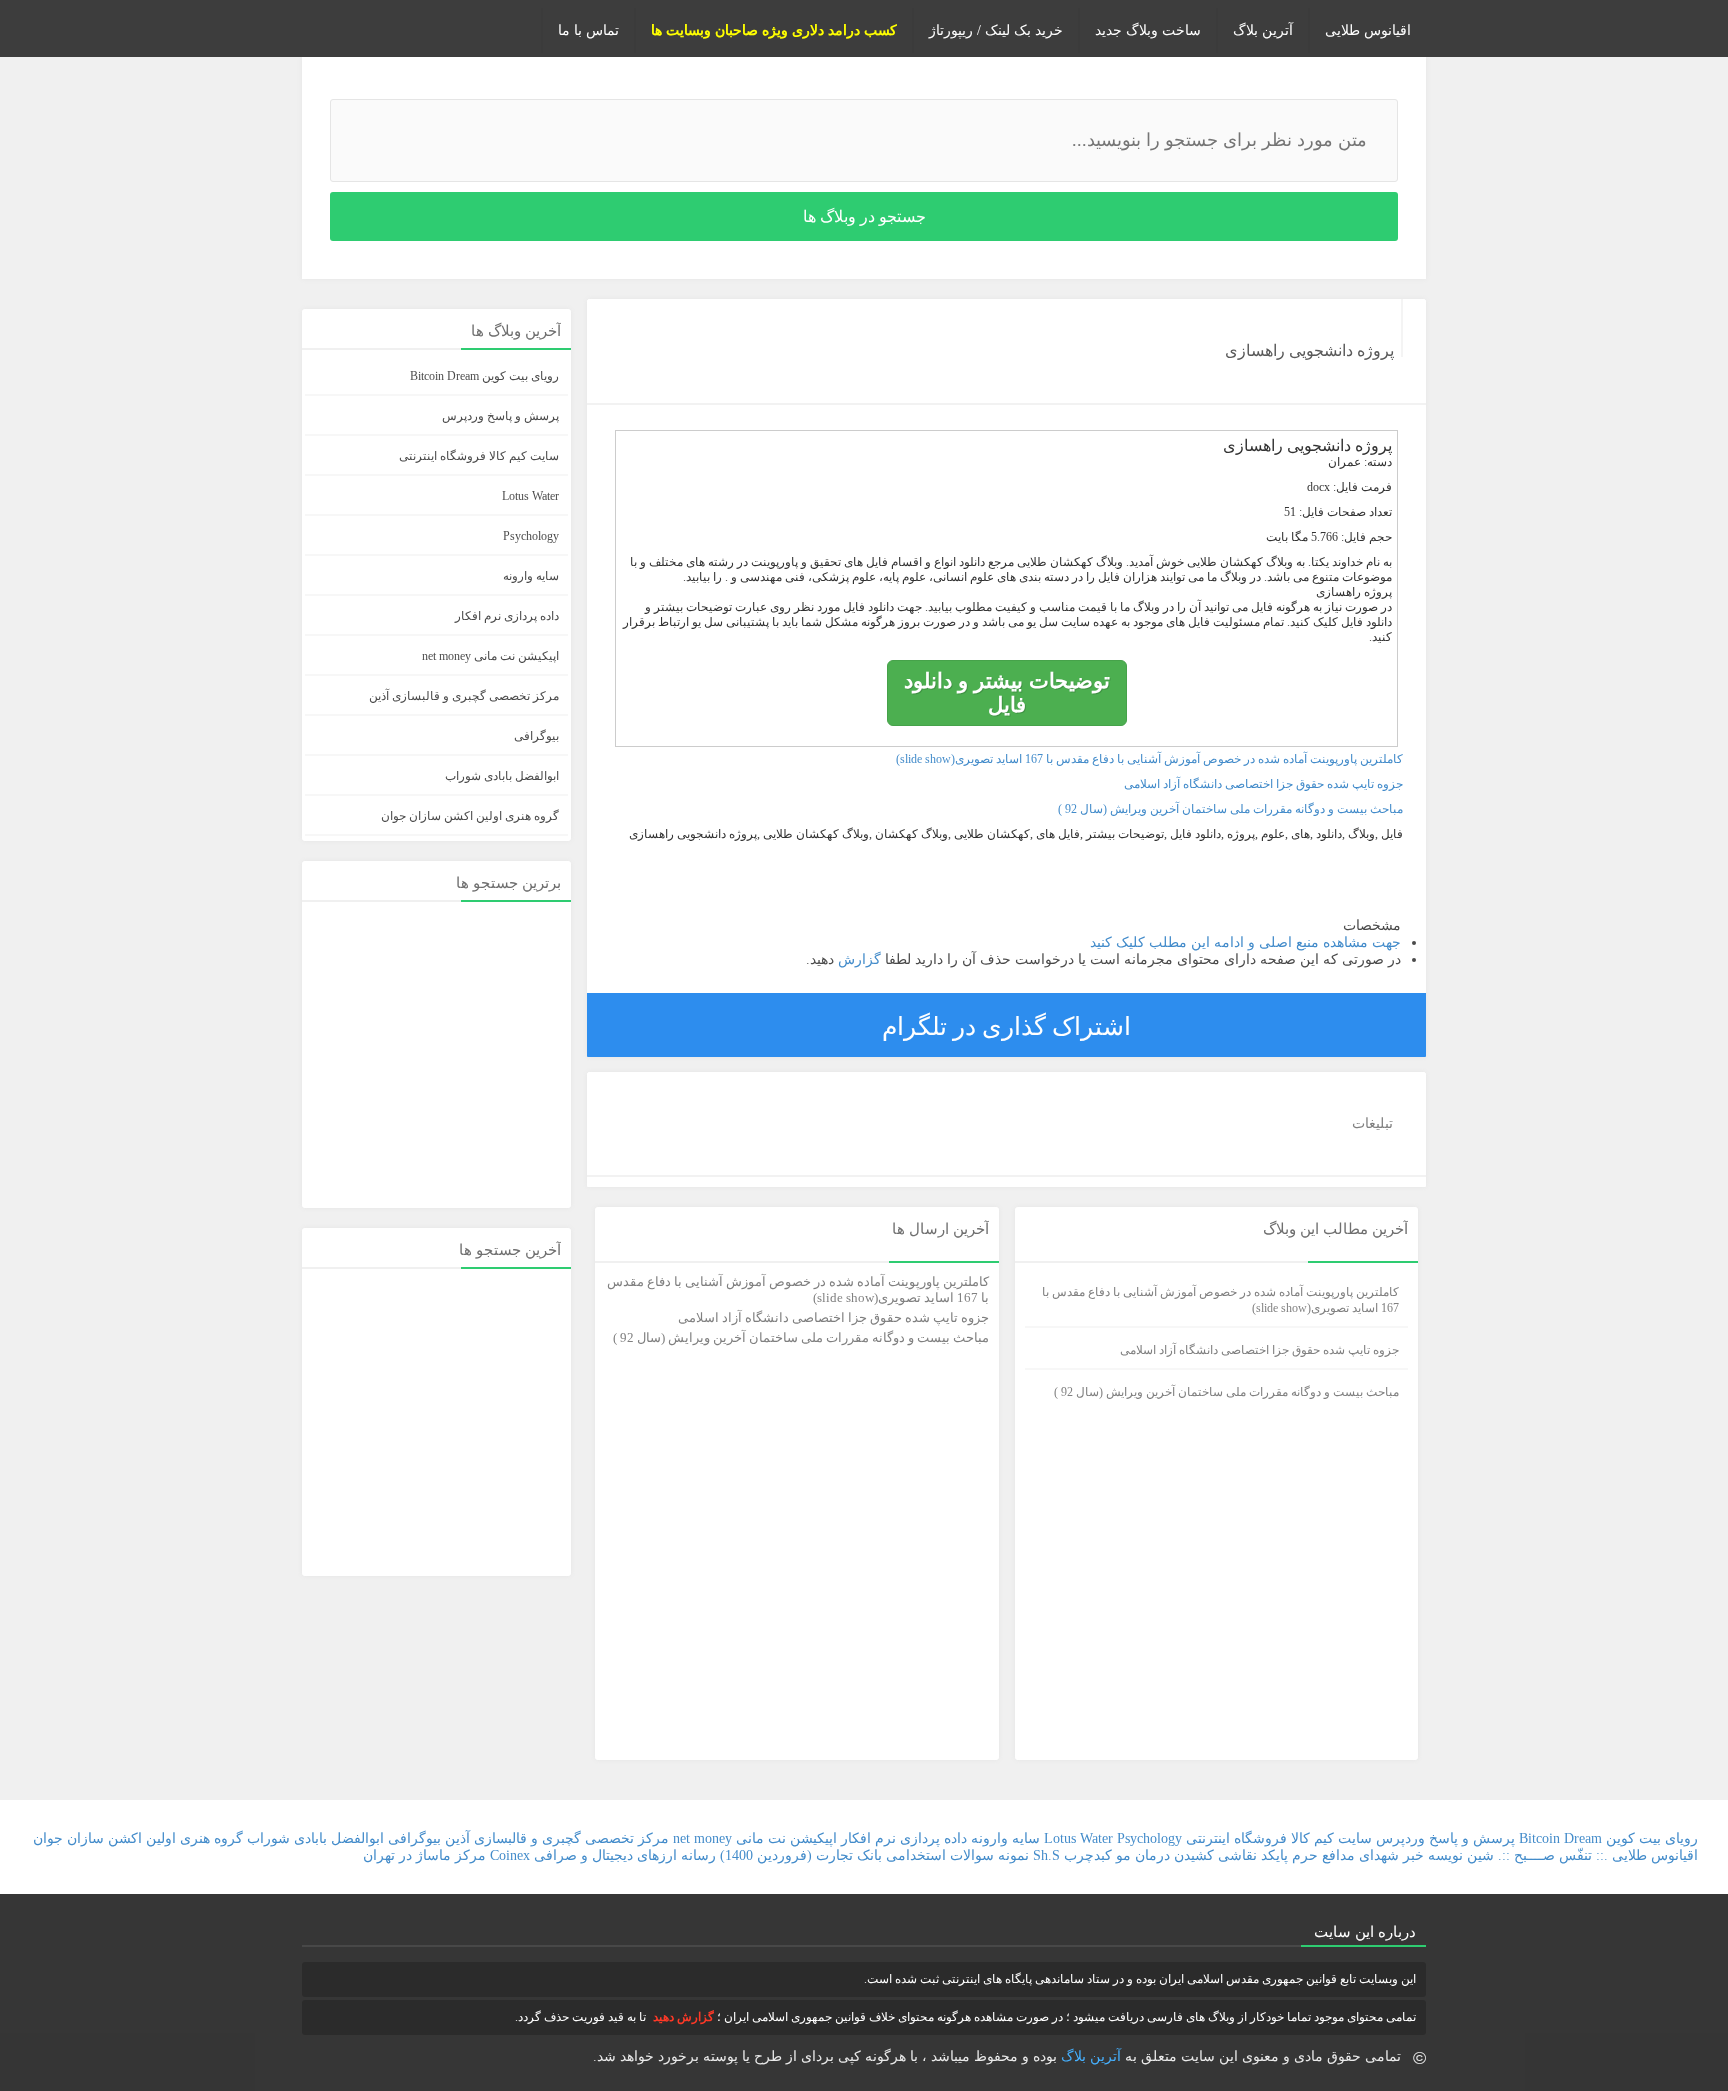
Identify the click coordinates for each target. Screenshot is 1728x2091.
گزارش (857, 959)
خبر (1413, 1855)
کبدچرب (1088, 1855)
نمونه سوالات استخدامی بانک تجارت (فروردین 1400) (874, 1855)
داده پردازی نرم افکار (507, 616)
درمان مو (1143, 1855)
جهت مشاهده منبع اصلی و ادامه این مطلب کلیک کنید (1245, 942)
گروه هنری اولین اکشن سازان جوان (470, 816)
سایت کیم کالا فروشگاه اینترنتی (479, 456)
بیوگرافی (536, 736)
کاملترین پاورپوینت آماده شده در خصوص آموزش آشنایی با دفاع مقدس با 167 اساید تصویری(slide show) (1149, 759)
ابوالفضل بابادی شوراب (502, 776)
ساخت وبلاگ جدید (1148, 30)
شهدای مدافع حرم (1345, 1855)
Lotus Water (530, 496)
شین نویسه (1461, 1855)
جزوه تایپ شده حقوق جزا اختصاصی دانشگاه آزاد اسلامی (1263, 784)
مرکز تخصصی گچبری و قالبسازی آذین (464, 696)
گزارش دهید (683, 2017)
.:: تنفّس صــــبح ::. (1553, 1855)
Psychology (531, 536)
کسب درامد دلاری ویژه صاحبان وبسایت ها (774, 30)
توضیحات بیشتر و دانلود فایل (1007, 692)
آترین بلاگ (1263, 30)
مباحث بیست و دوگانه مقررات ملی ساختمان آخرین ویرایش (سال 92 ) (1230, 809)
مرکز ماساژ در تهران (424, 1855)
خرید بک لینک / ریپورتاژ (996, 30)
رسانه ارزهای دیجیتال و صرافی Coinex (603, 1855)
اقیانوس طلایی (1368, 30)
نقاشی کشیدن (1213, 1855)
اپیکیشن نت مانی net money (490, 656)
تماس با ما (588, 30)
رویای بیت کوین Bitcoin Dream (484, 376)
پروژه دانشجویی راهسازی (1309, 350)
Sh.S (1046, 1855)
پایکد (1274, 1855)
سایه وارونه (531, 576)
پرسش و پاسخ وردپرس (500, 416)
